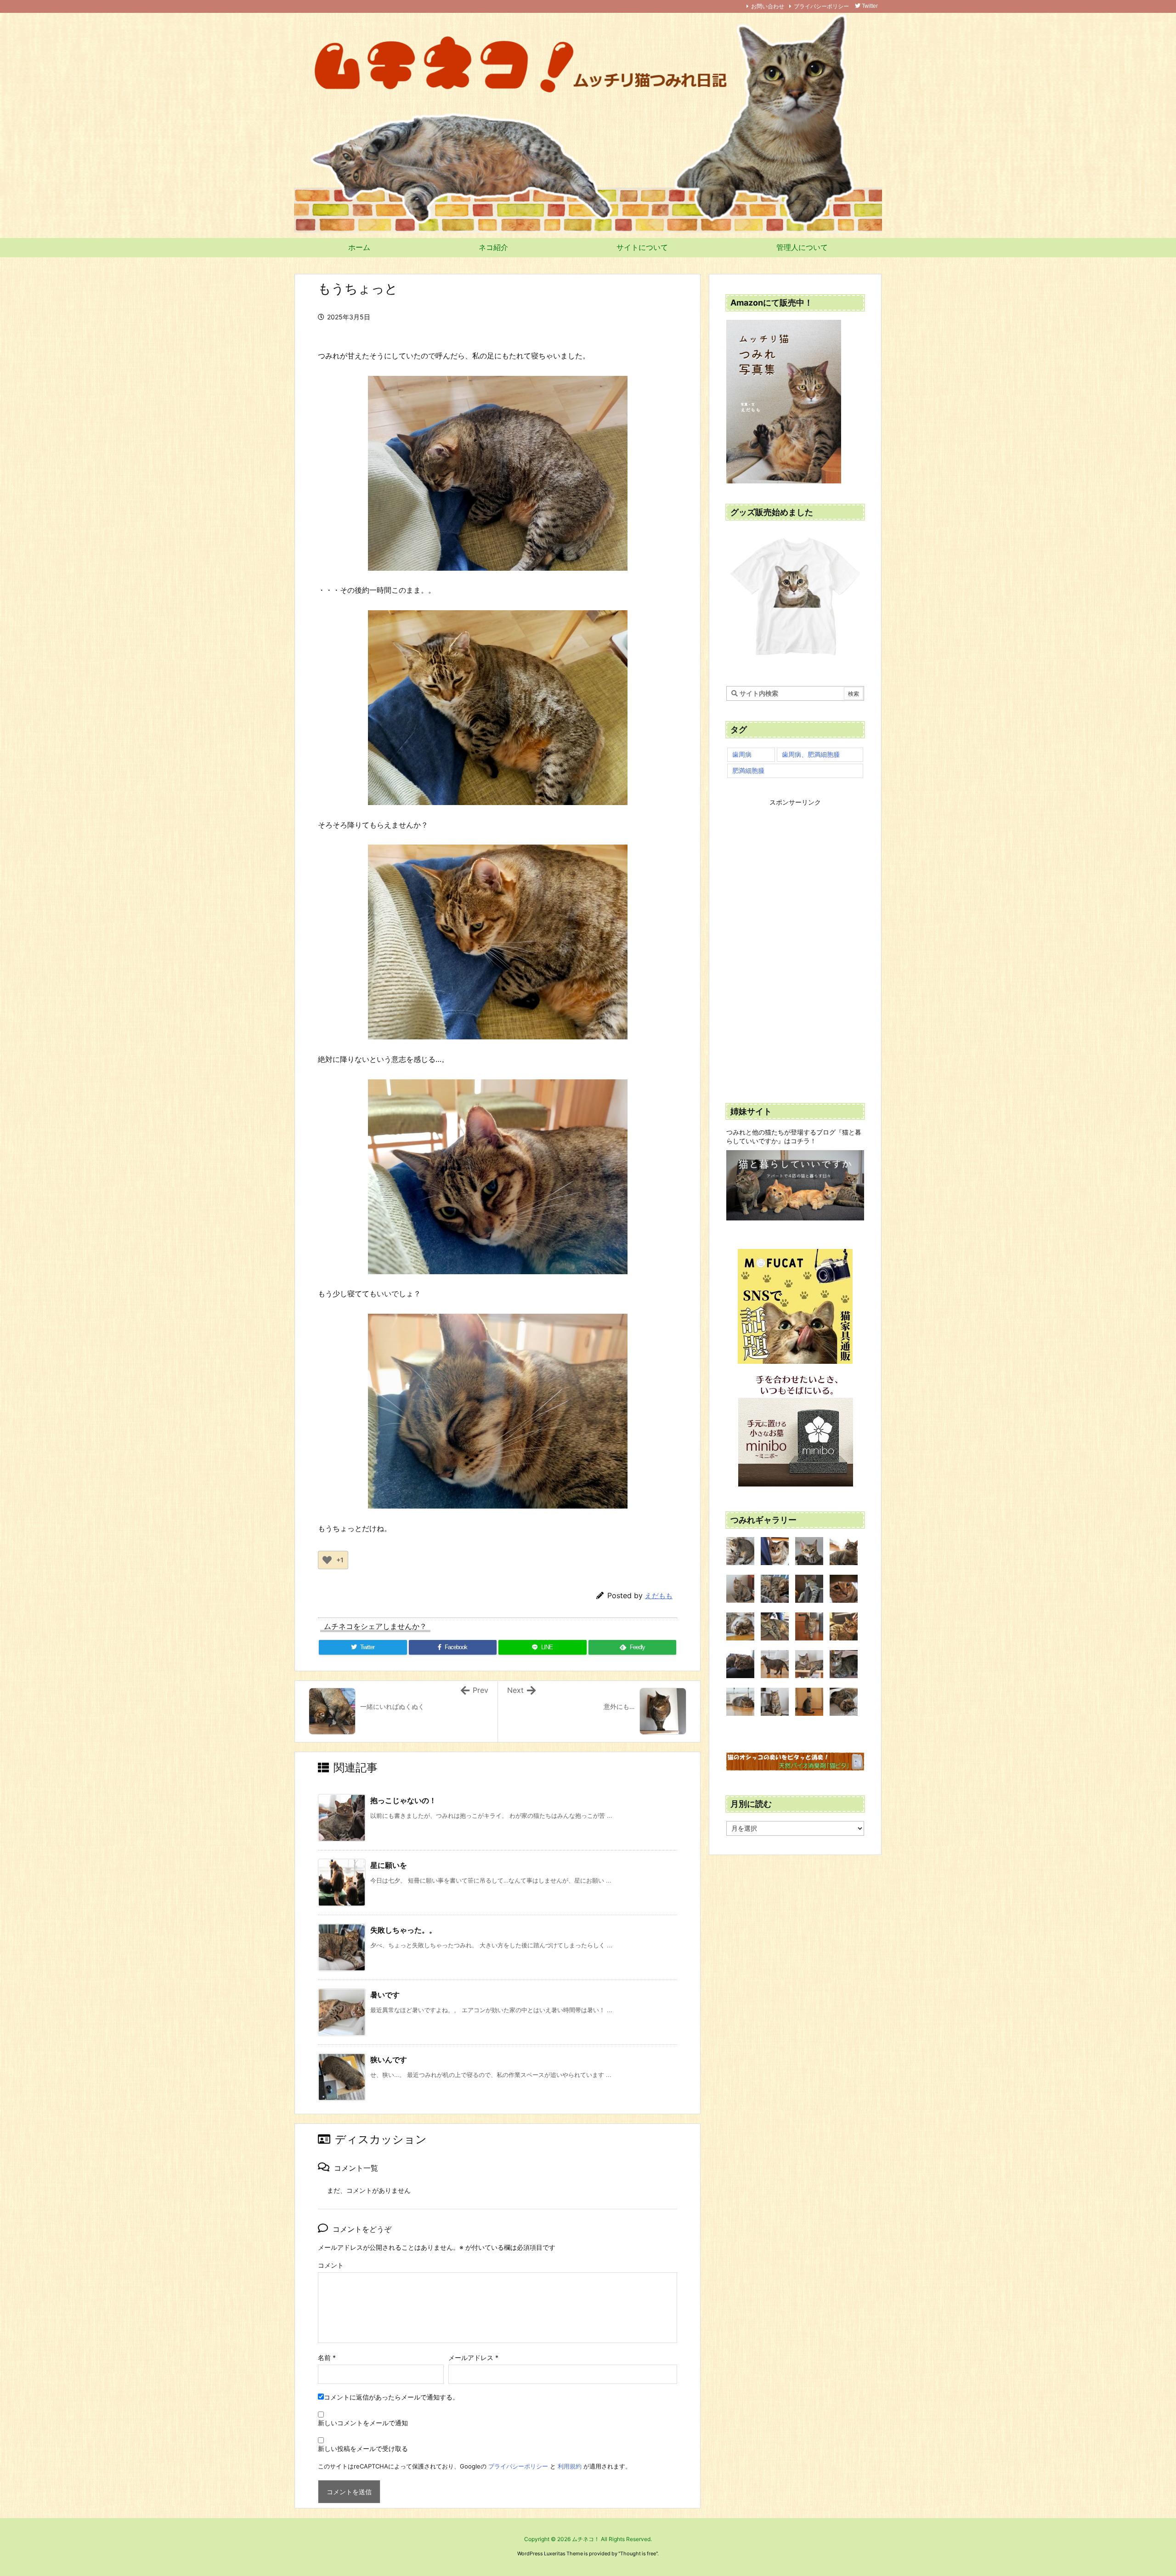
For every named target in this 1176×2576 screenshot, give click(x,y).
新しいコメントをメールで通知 (363, 2423)
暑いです (385, 1995)
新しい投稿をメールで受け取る (363, 2448)
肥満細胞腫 (748, 770)
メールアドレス (473, 2358)
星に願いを (389, 1865)
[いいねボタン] (327, 1560)
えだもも (659, 1596)
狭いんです (389, 2060)
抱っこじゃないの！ (403, 1800)
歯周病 (742, 754)
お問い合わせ (768, 6)
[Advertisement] (795, 945)
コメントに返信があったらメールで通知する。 (391, 2397)
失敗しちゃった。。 (403, 1930)
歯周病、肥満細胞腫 (811, 754)
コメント (331, 2265)
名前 (327, 2358)
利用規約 (570, 2466)
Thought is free (638, 2553)
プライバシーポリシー (821, 6)
